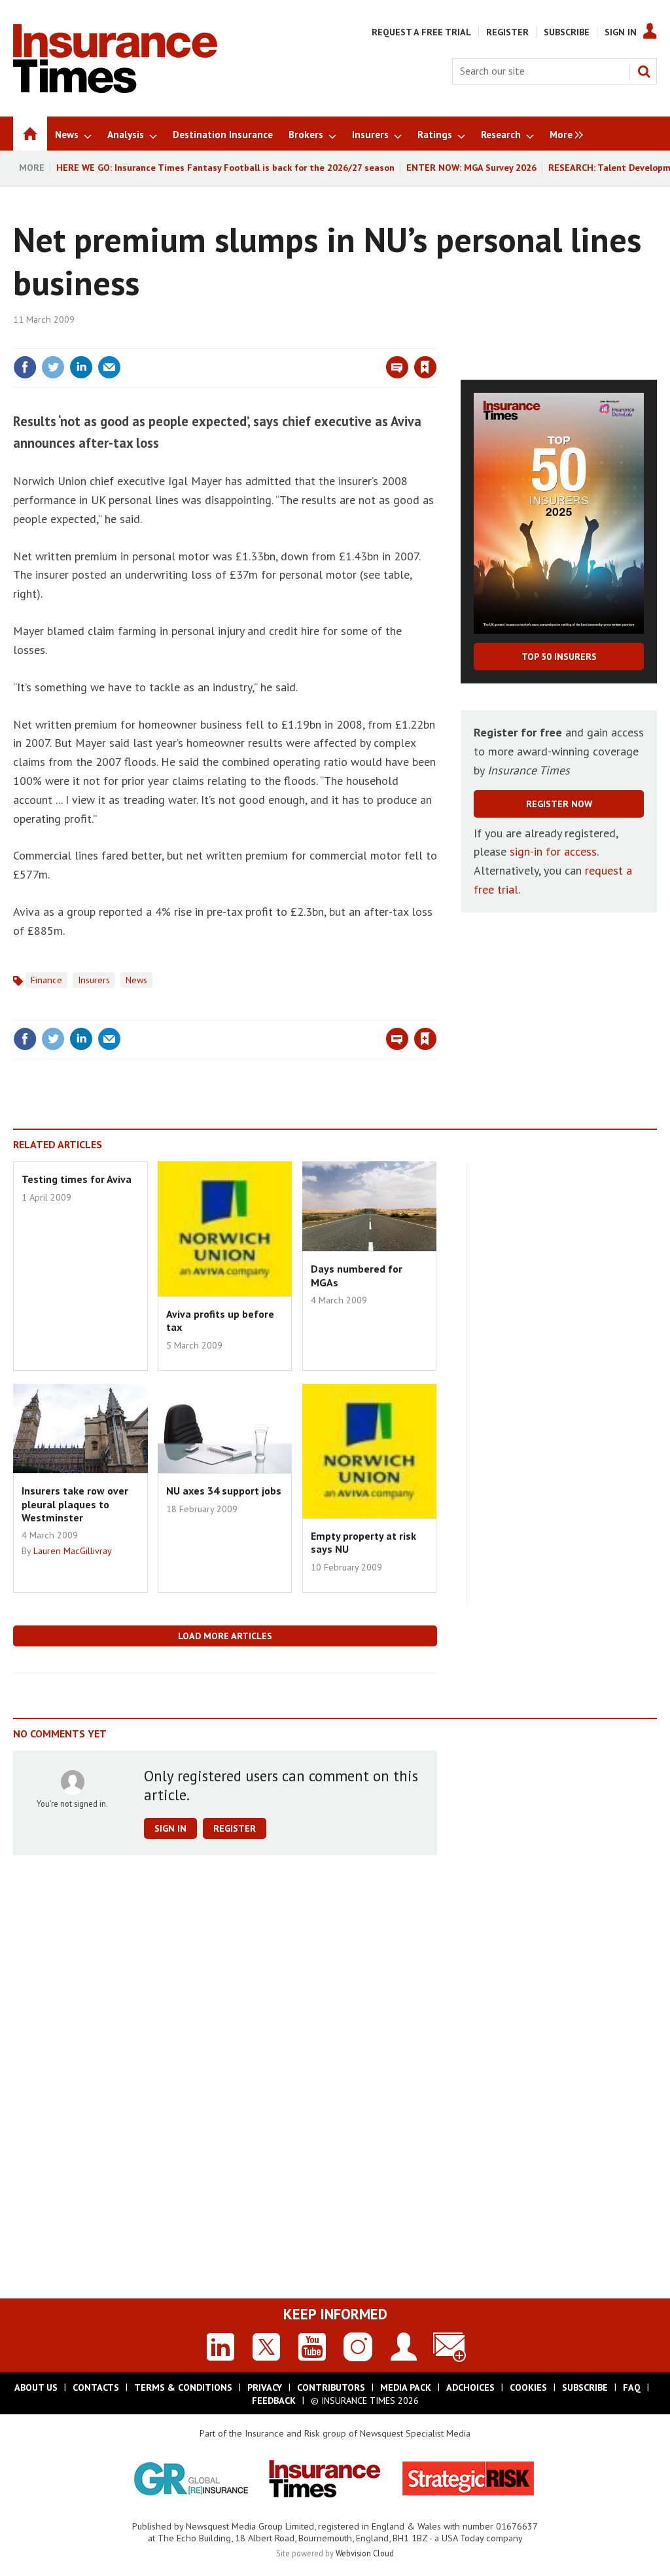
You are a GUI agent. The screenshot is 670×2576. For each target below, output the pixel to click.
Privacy (265, 2387)
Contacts (96, 2387)
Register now (559, 804)
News (136, 980)
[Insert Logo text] (115, 89)
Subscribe (567, 32)
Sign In (621, 32)
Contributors (331, 2387)
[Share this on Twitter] (53, 367)
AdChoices (470, 2387)
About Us (36, 2387)
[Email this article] (109, 367)
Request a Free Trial (421, 32)
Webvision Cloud (365, 2553)
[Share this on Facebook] (25, 367)
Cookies (528, 2387)
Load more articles (225, 1636)
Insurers (94, 980)
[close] (436, 340)
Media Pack (406, 2387)
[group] (563, 134)
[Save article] (425, 367)
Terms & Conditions (183, 2387)
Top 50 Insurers (559, 657)
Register (507, 32)
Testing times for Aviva (77, 1179)
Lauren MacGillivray (73, 1551)
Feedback (274, 2401)
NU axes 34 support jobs (224, 1491)
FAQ (632, 2387)
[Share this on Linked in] (81, 367)
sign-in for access (553, 851)
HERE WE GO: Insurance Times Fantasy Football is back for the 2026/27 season (225, 168)
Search (644, 71)
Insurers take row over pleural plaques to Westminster (75, 1504)
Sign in (272, 340)
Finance (46, 980)
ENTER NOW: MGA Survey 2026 (471, 168)
